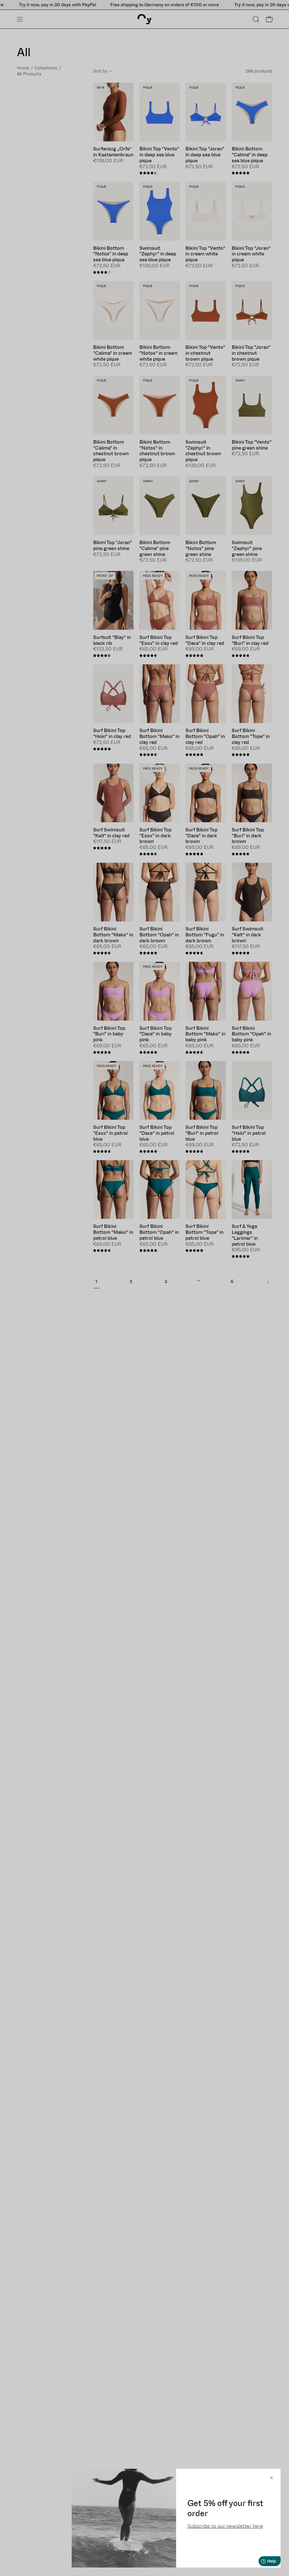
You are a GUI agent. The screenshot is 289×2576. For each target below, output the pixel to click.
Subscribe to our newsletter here (225, 2526)
